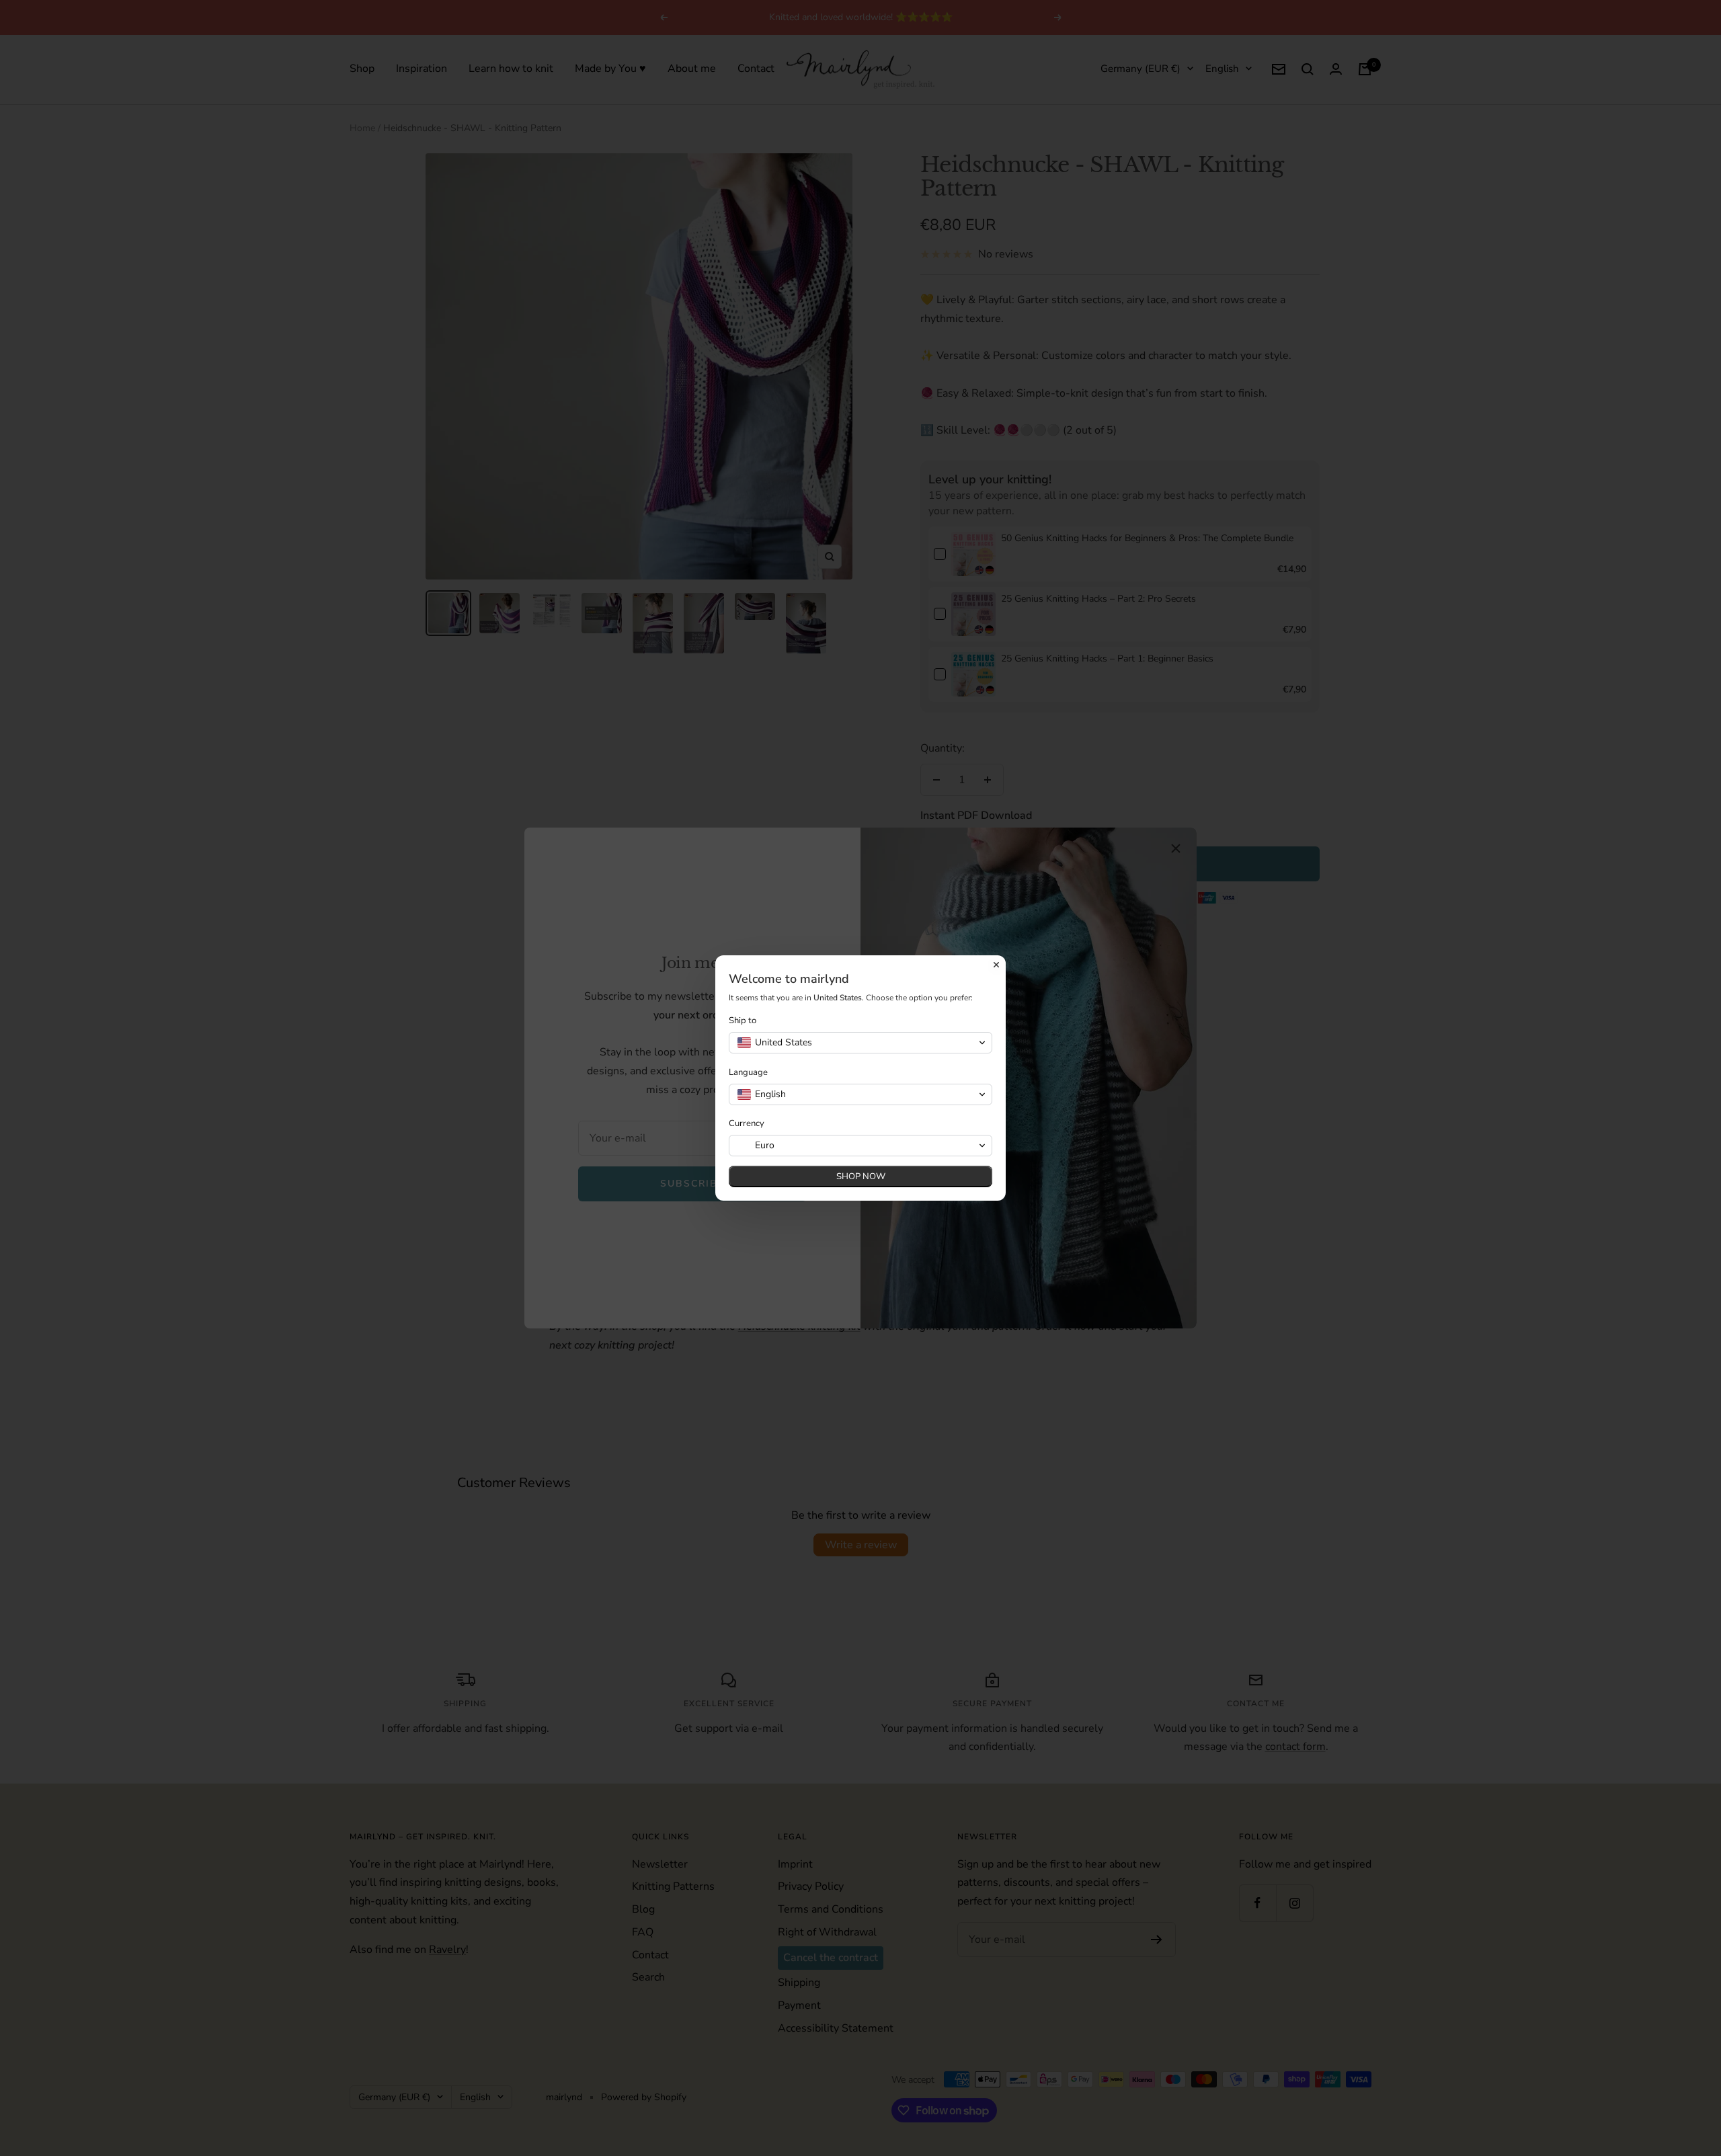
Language (748, 1073)
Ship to (743, 1021)
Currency (747, 1124)
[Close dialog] (996, 965)
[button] (860, 1043)
